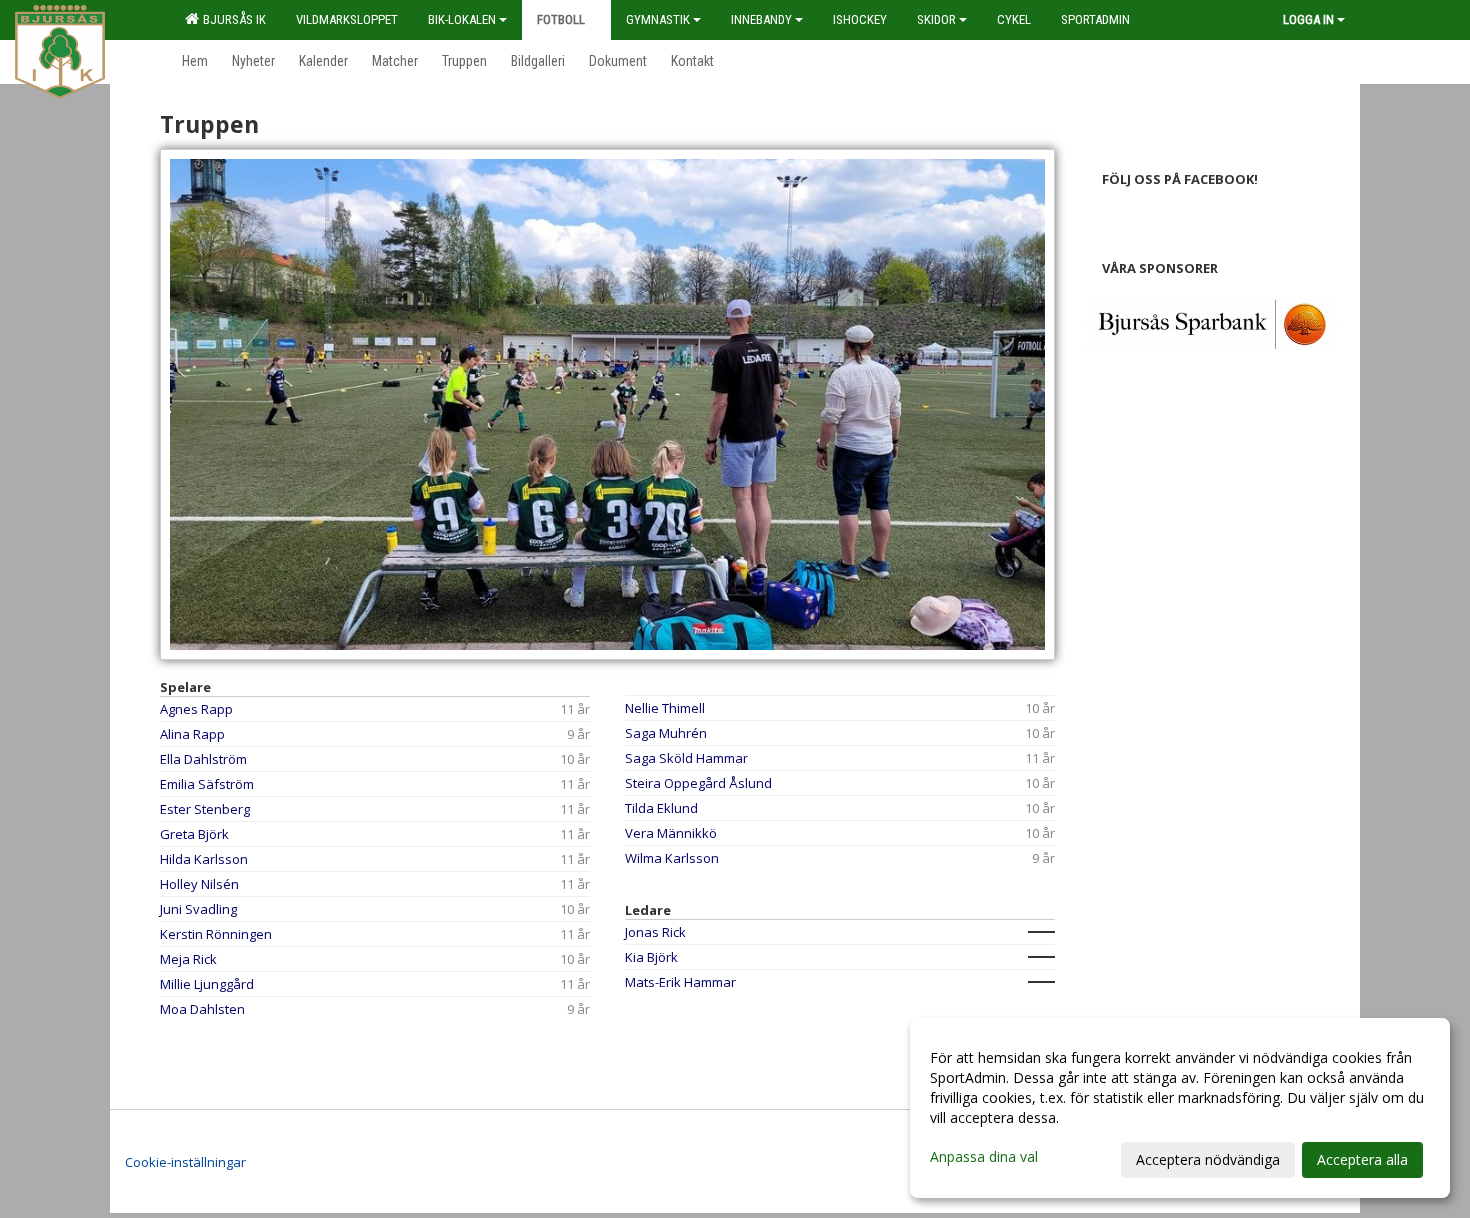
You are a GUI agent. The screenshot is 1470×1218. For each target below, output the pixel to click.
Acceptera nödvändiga (1208, 1159)
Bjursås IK (231, 19)
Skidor (936, 19)
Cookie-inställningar (185, 1162)
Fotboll (561, 19)
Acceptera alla (1362, 1159)
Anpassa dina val (984, 1157)
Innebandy (761, 19)
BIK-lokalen (462, 19)
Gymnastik (658, 19)
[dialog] (1180, 1108)
